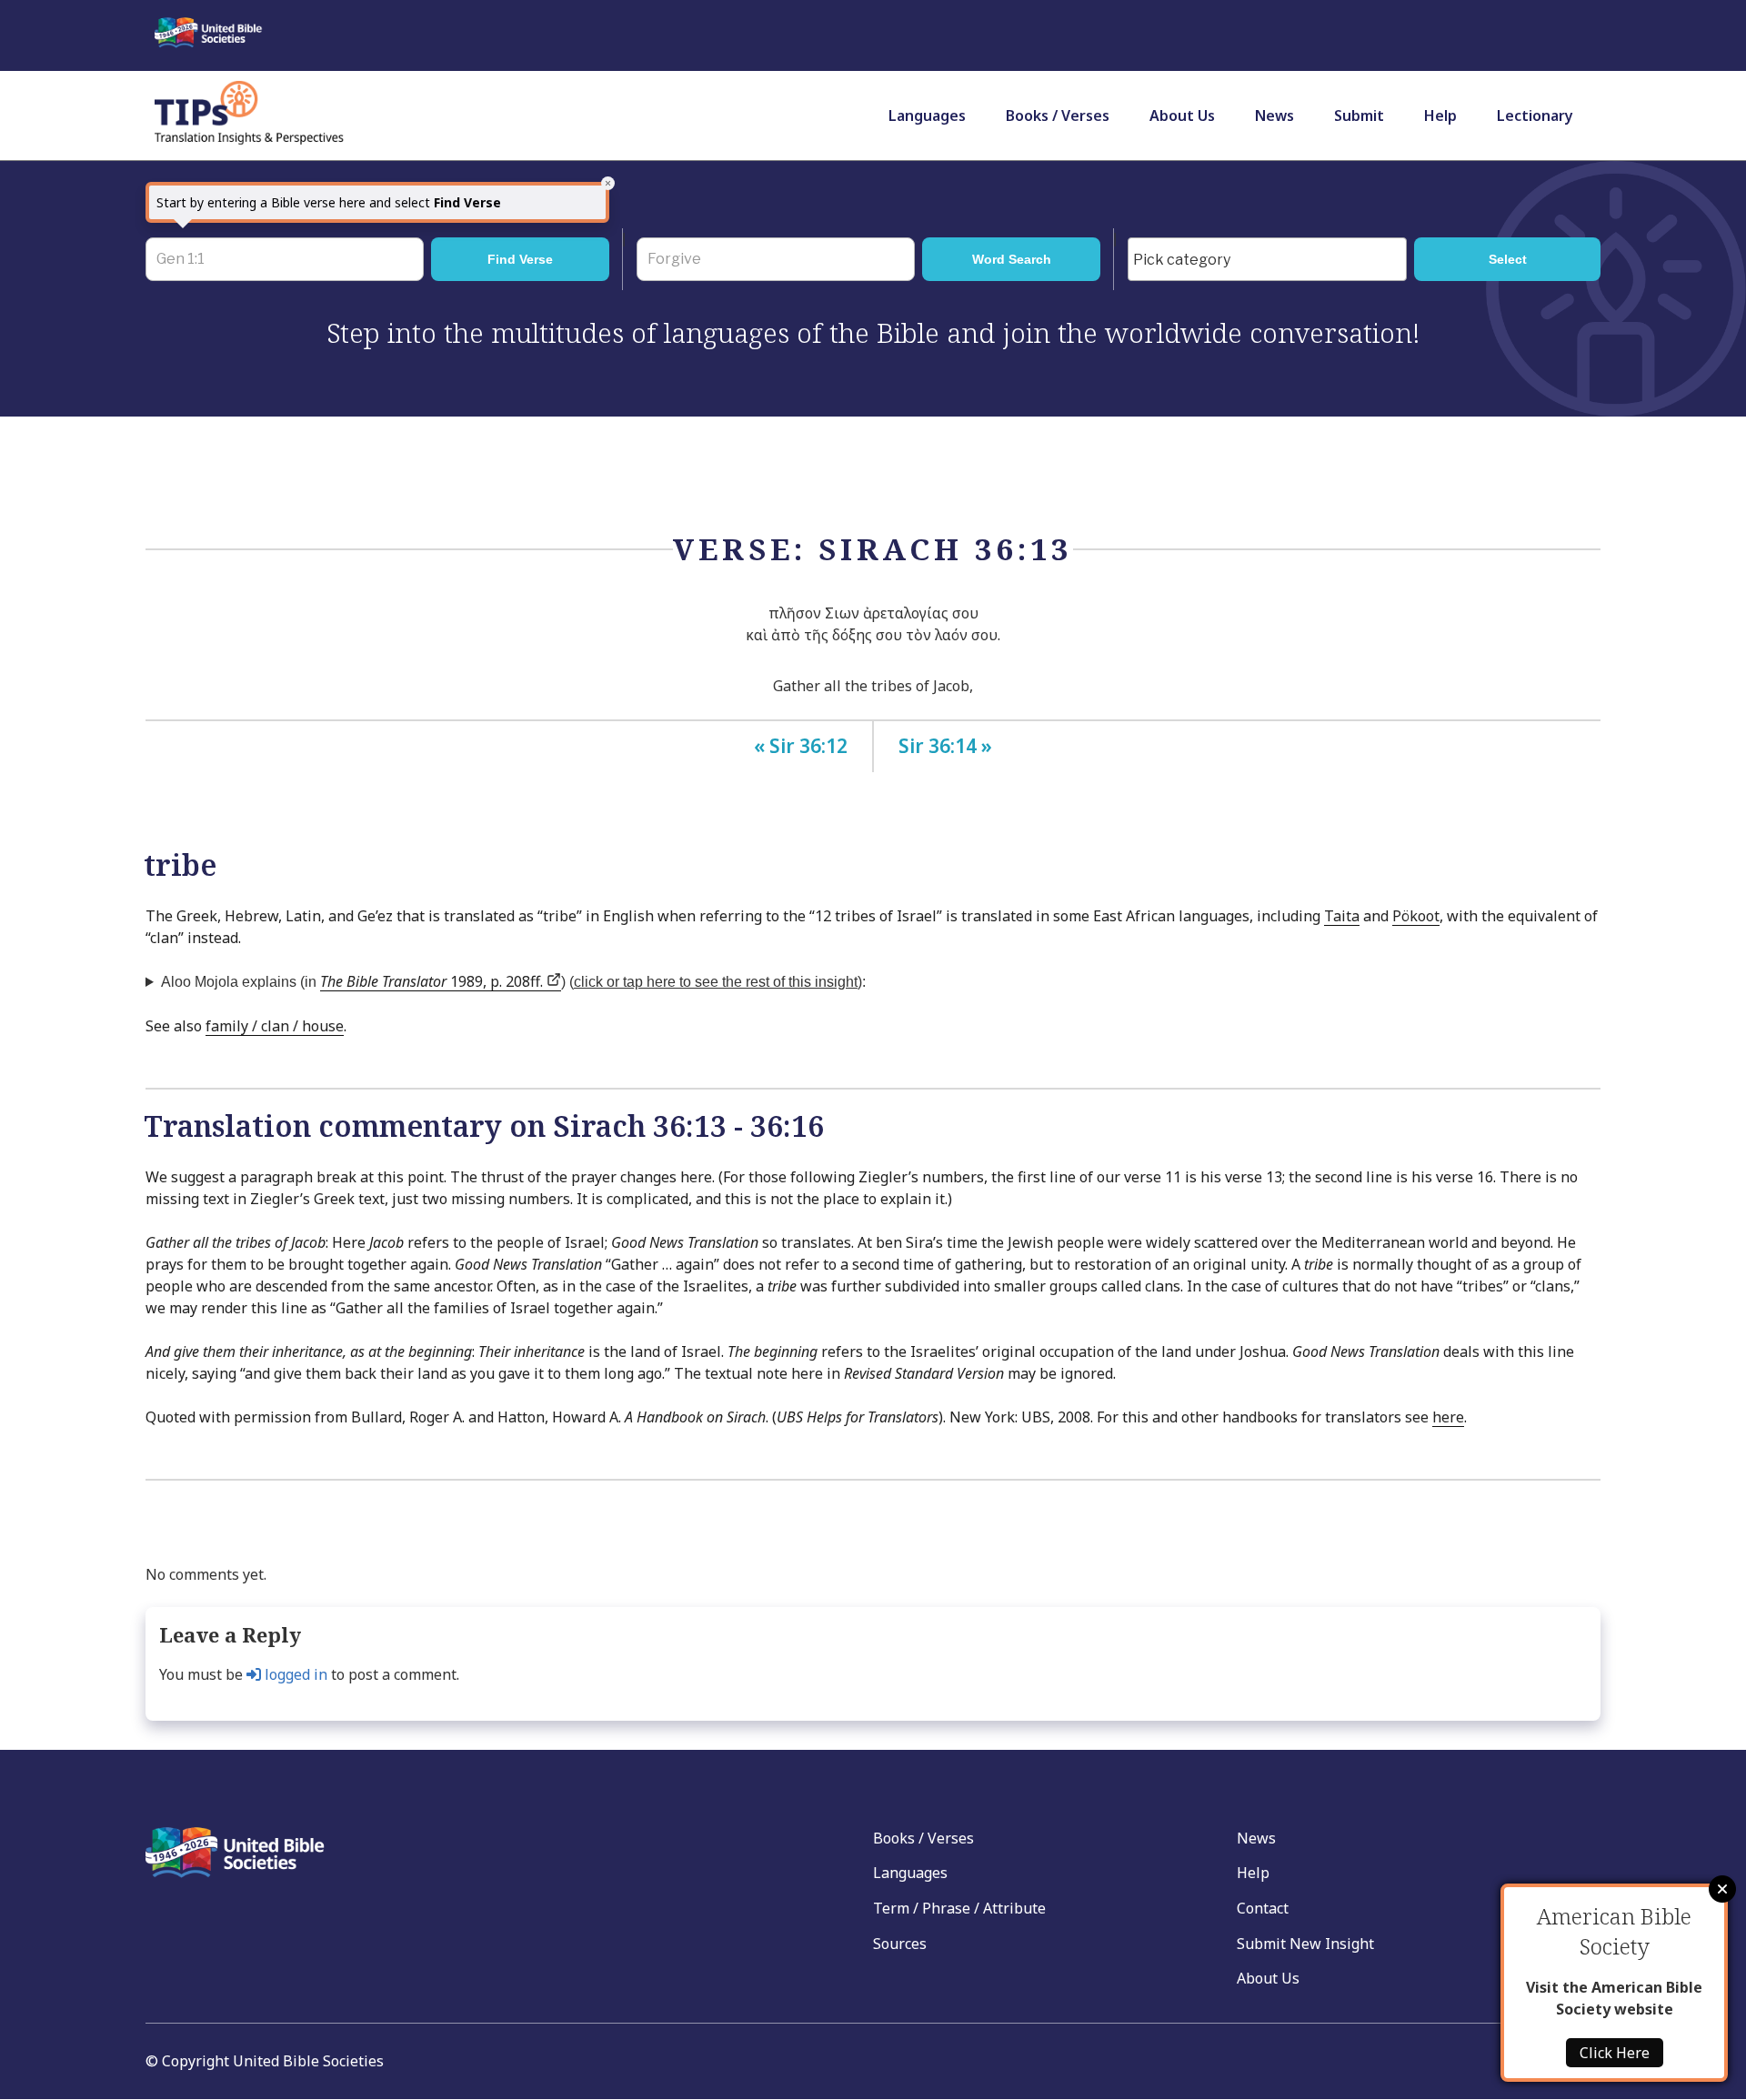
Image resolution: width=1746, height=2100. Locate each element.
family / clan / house (275, 1026)
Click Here (1615, 2053)
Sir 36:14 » (945, 746)
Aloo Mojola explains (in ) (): (513, 981)
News (1274, 116)
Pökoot (1416, 916)
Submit (1359, 116)
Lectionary (1535, 116)
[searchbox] (1272, 260)
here (1448, 1417)
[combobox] (1267, 259)
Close (1722, 1889)
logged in (294, 1674)
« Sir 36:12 (801, 746)
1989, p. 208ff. (433, 981)
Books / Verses (1058, 116)
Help (1440, 116)
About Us (1182, 116)
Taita (1342, 916)
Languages (927, 116)
